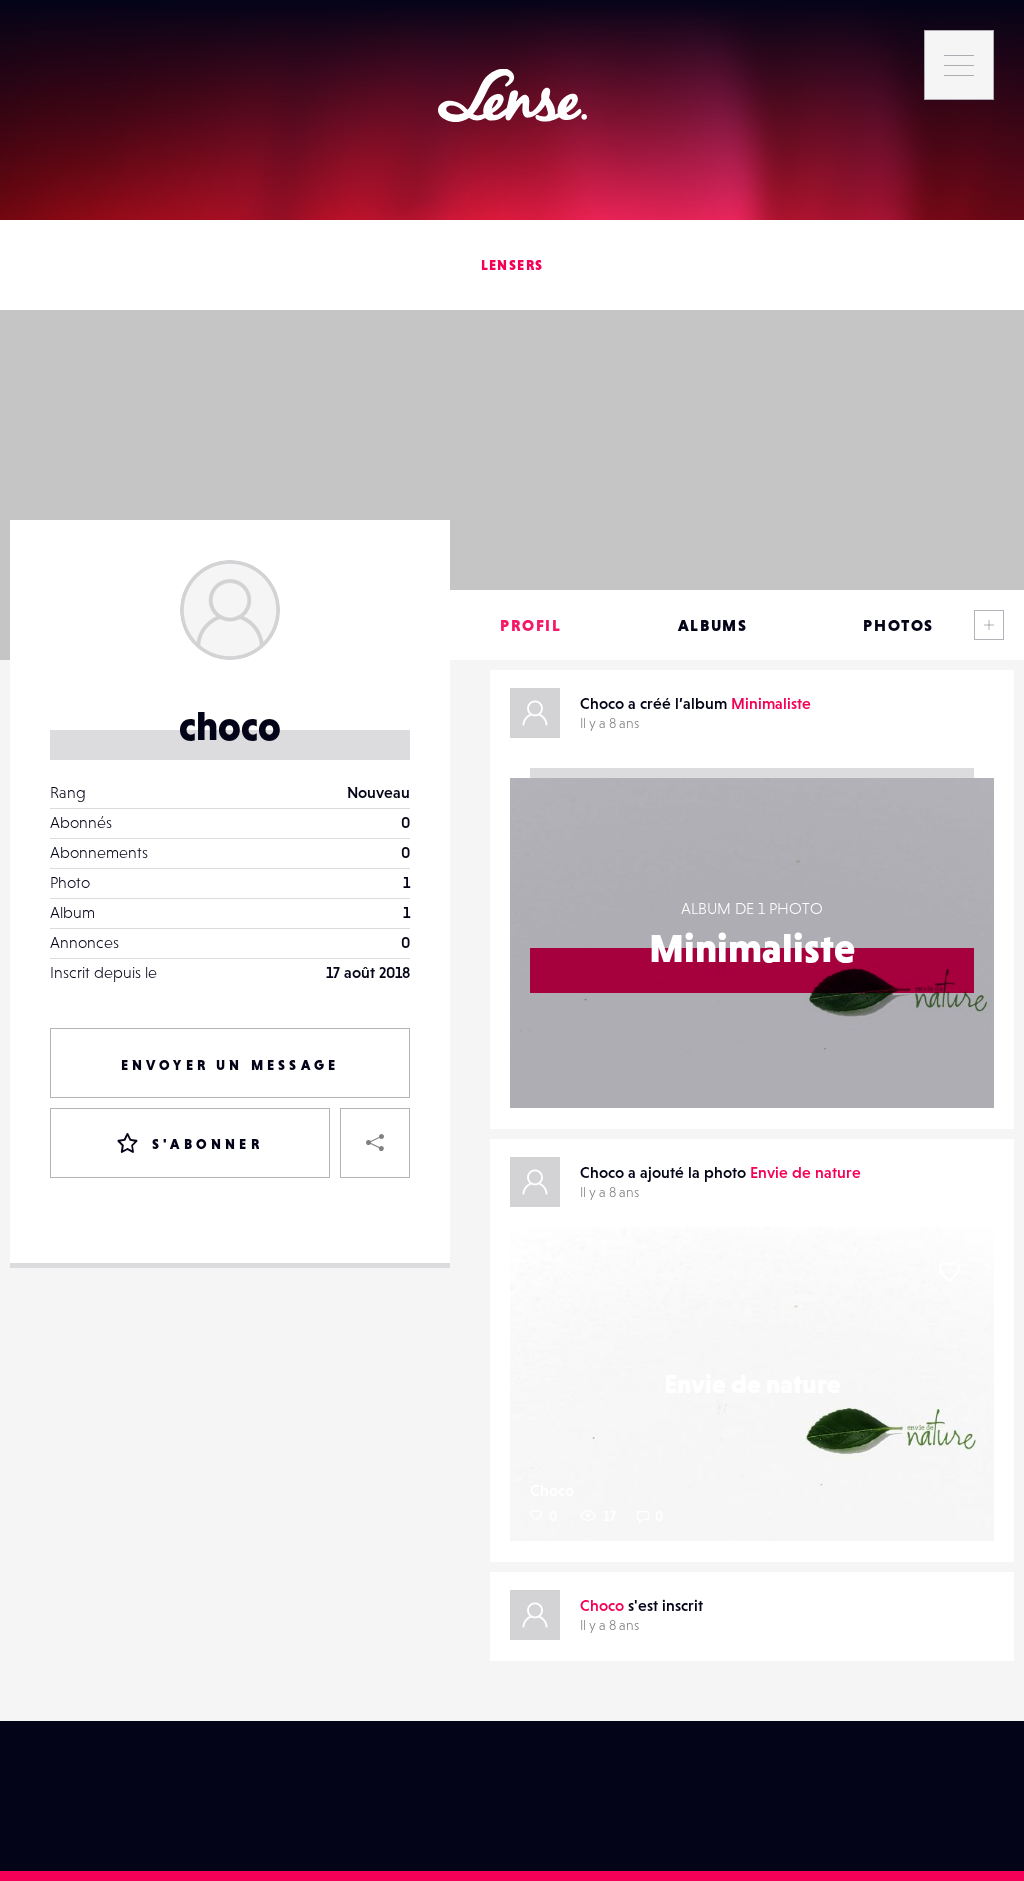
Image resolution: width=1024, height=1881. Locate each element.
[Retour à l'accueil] (512, 95)
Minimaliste (771, 703)
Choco (552, 1490)
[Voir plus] (989, 625)
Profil (531, 625)
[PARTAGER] (375, 1143)
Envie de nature (805, 1172)
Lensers (512, 265)
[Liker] (949, 1272)
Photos (898, 625)
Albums (713, 625)
